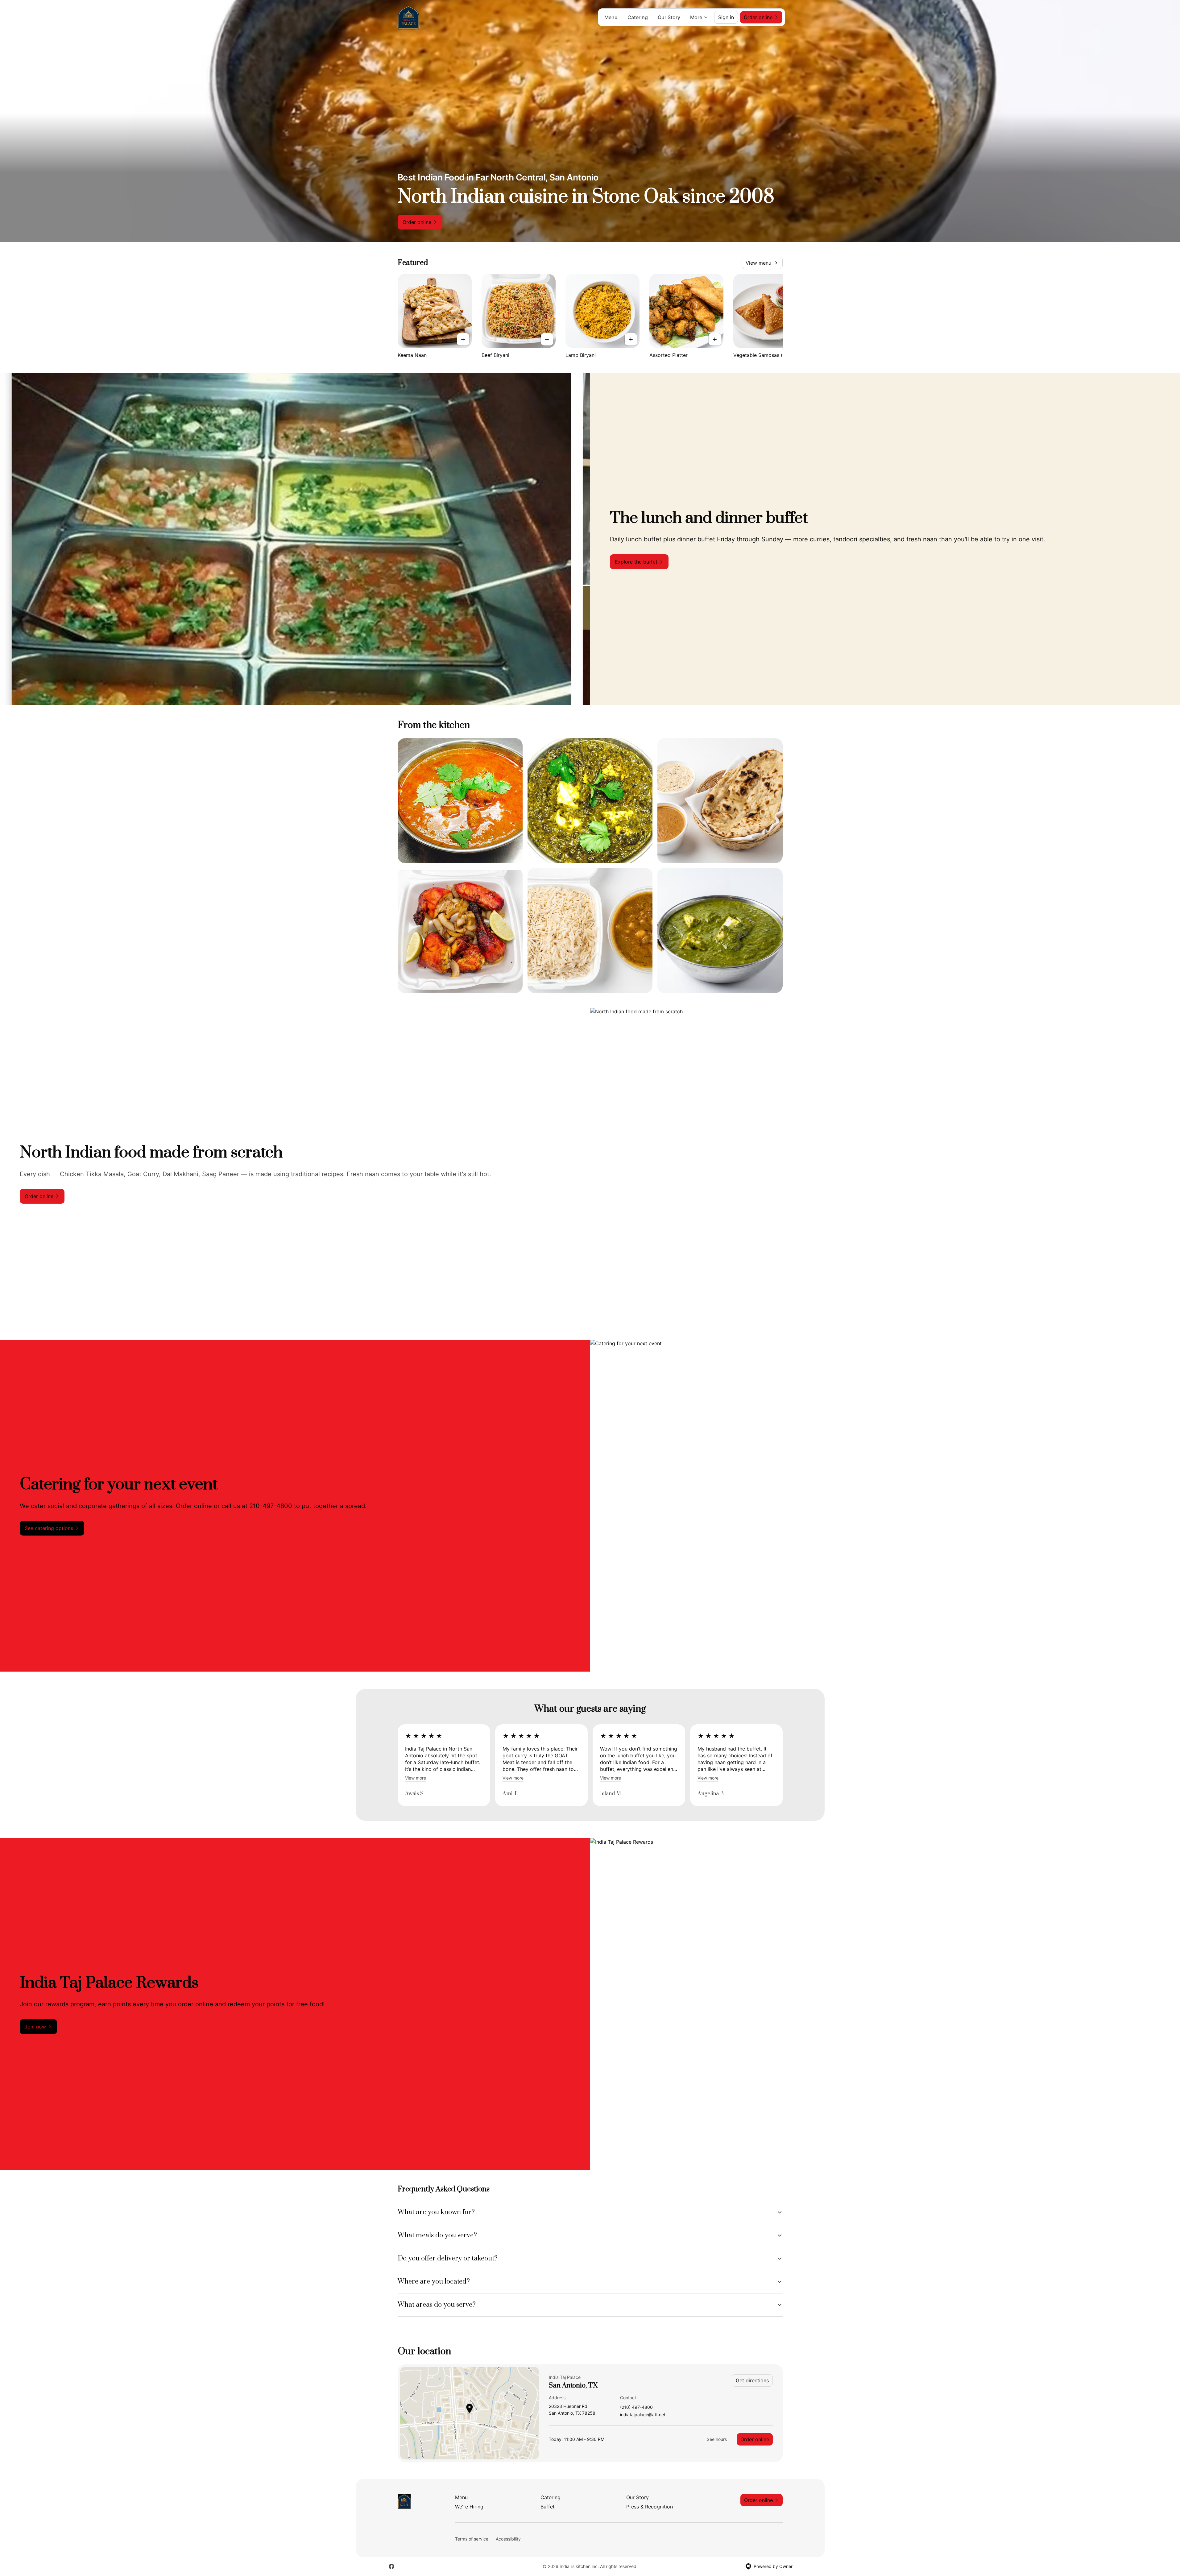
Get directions (752, 2380)
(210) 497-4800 (636, 2407)
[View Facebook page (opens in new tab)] (391, 2566)
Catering (638, 17)
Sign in (726, 17)
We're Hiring (469, 2507)
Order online (755, 2439)
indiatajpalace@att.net (643, 2415)
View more (416, 1778)
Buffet (548, 2507)
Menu (611, 17)
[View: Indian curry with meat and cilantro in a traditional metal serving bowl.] (460, 801)
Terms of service (472, 2539)
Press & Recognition (650, 2507)
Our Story (669, 17)
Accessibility (508, 2539)
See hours (717, 2439)
